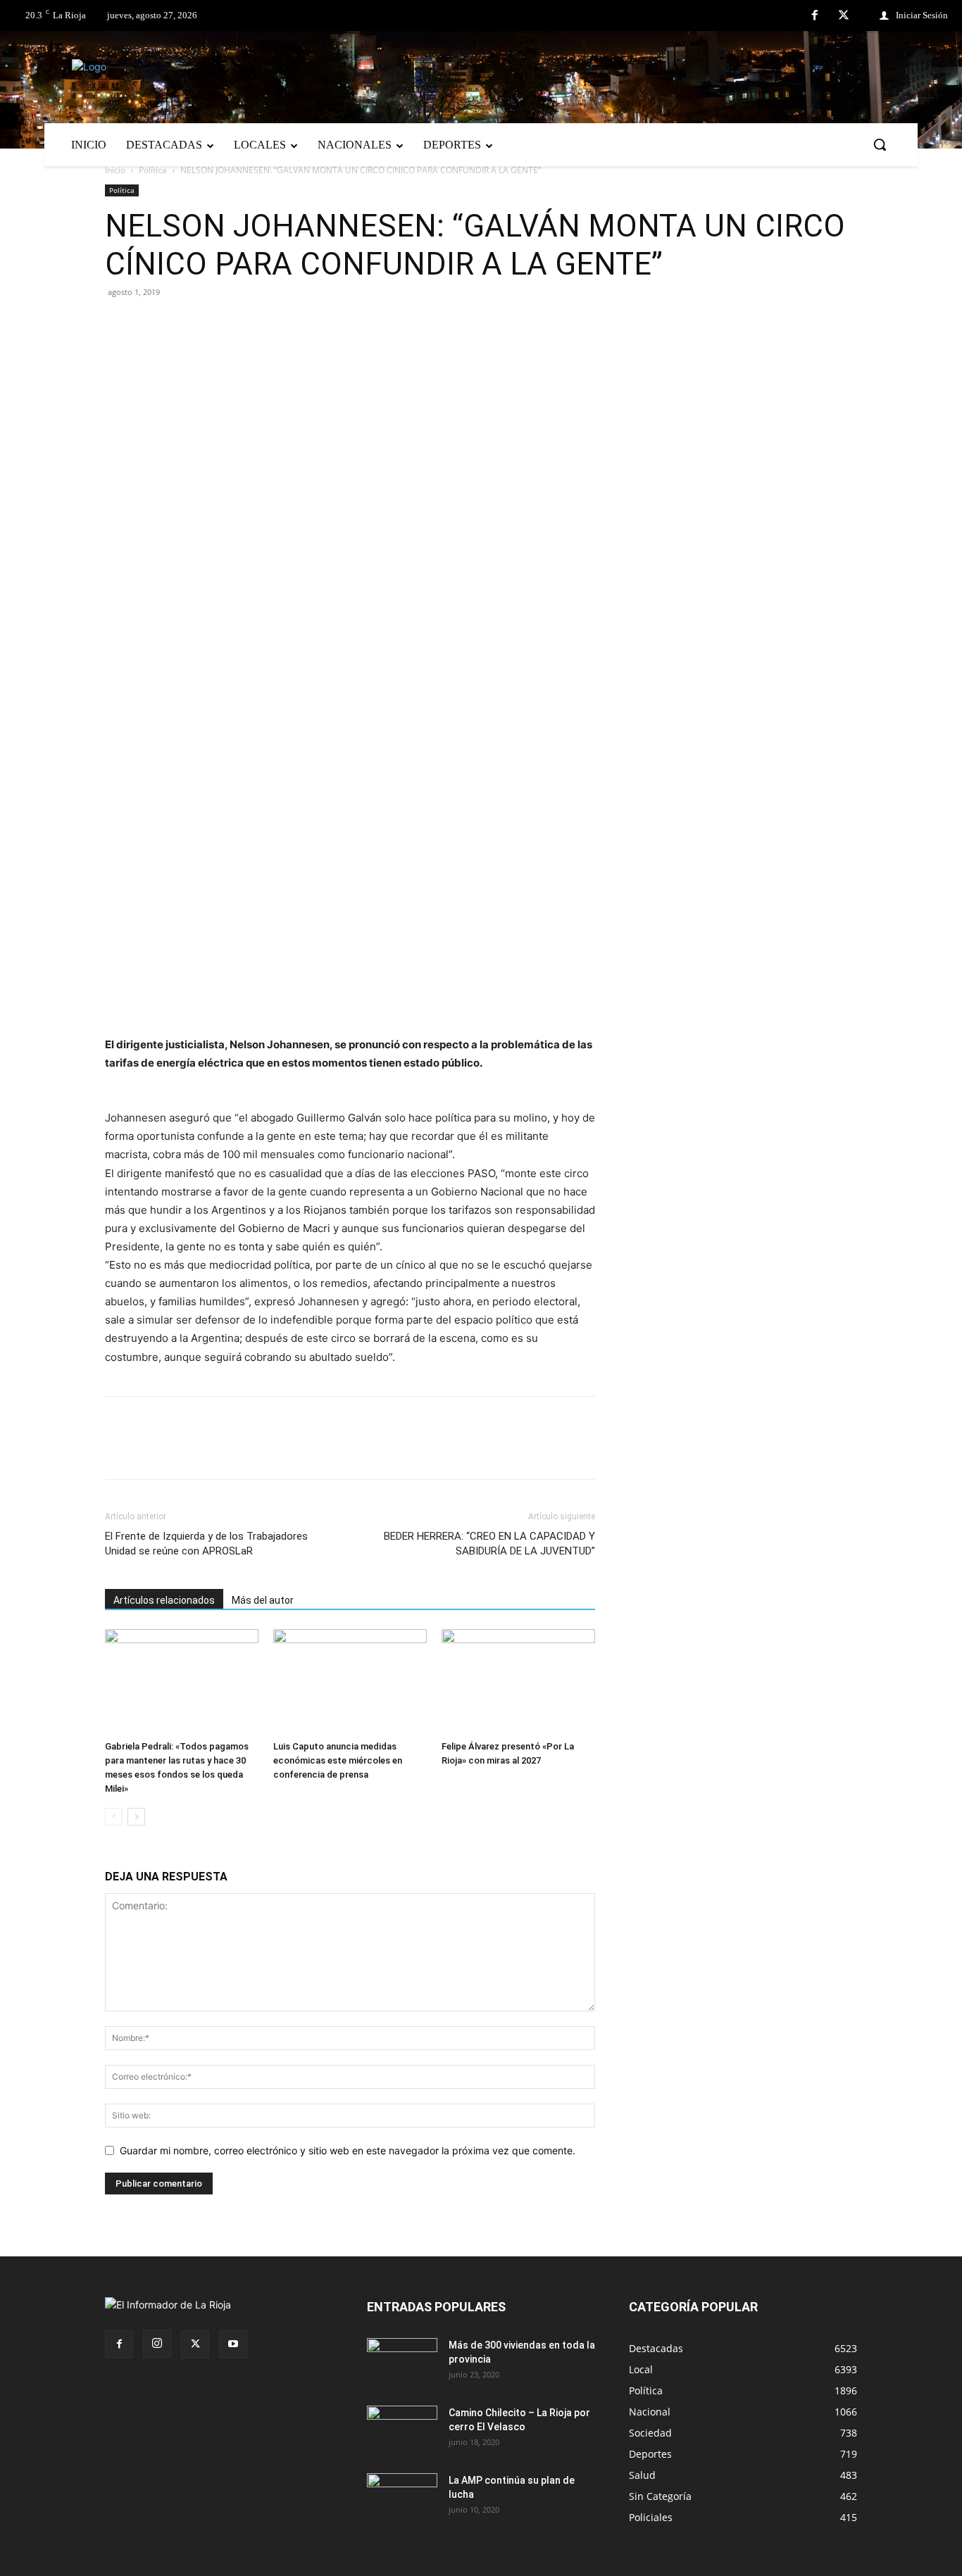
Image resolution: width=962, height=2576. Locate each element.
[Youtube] (233, 2344)
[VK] (216, 324)
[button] (880, 144)
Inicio (115, 170)
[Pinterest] (184, 324)
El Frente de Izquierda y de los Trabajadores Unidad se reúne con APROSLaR (206, 1544)
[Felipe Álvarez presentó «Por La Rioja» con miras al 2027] (518, 1682)
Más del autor (263, 1600)
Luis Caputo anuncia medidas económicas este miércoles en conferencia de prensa (338, 1760)
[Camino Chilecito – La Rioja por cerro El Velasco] (402, 2430)
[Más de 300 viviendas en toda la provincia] (402, 2363)
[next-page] (136, 1817)
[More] (282, 324)
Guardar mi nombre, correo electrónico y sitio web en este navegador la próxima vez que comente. (348, 2150)
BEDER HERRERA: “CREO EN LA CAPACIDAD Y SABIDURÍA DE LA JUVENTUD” (489, 1544)
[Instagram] (157, 2344)
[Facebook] (815, 16)
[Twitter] (844, 16)
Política (153, 170)
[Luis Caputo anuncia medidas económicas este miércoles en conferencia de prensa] (350, 1682)
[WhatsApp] (249, 324)
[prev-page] (114, 1817)
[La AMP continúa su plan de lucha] (402, 2498)
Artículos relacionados (164, 1600)
